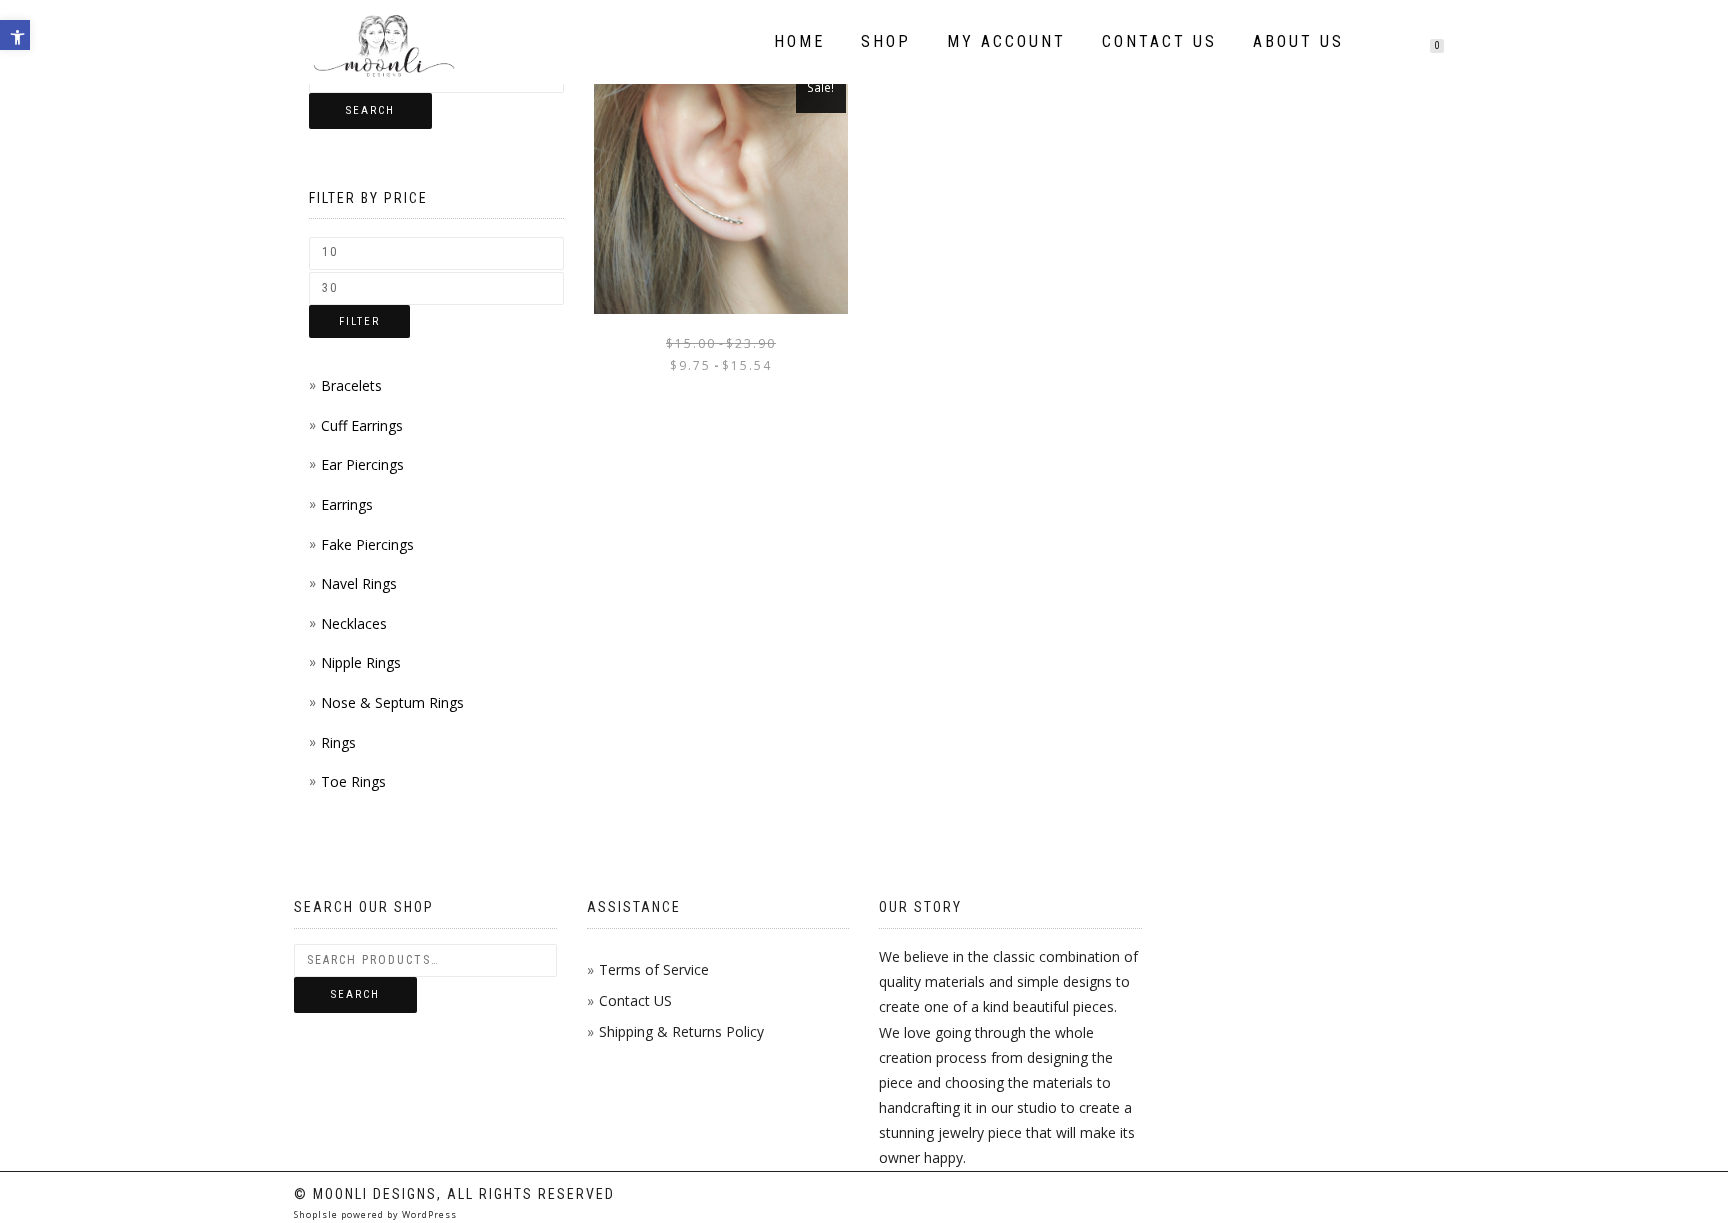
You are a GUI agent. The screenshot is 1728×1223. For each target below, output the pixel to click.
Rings (338, 742)
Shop (886, 41)
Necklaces (354, 623)
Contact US (635, 1000)
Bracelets (351, 385)
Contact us (1159, 41)
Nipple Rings (361, 662)
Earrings (347, 504)
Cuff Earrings (362, 425)
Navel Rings (359, 583)
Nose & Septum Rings (392, 702)
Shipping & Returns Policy (681, 1031)
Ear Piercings (362, 464)
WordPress (428, 1214)
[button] (15, 35)
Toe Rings (353, 781)
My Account (1006, 41)
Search (370, 110)
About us (1298, 41)
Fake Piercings (367, 544)
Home (799, 41)
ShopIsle (317, 1214)
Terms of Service (654, 969)
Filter (359, 321)
